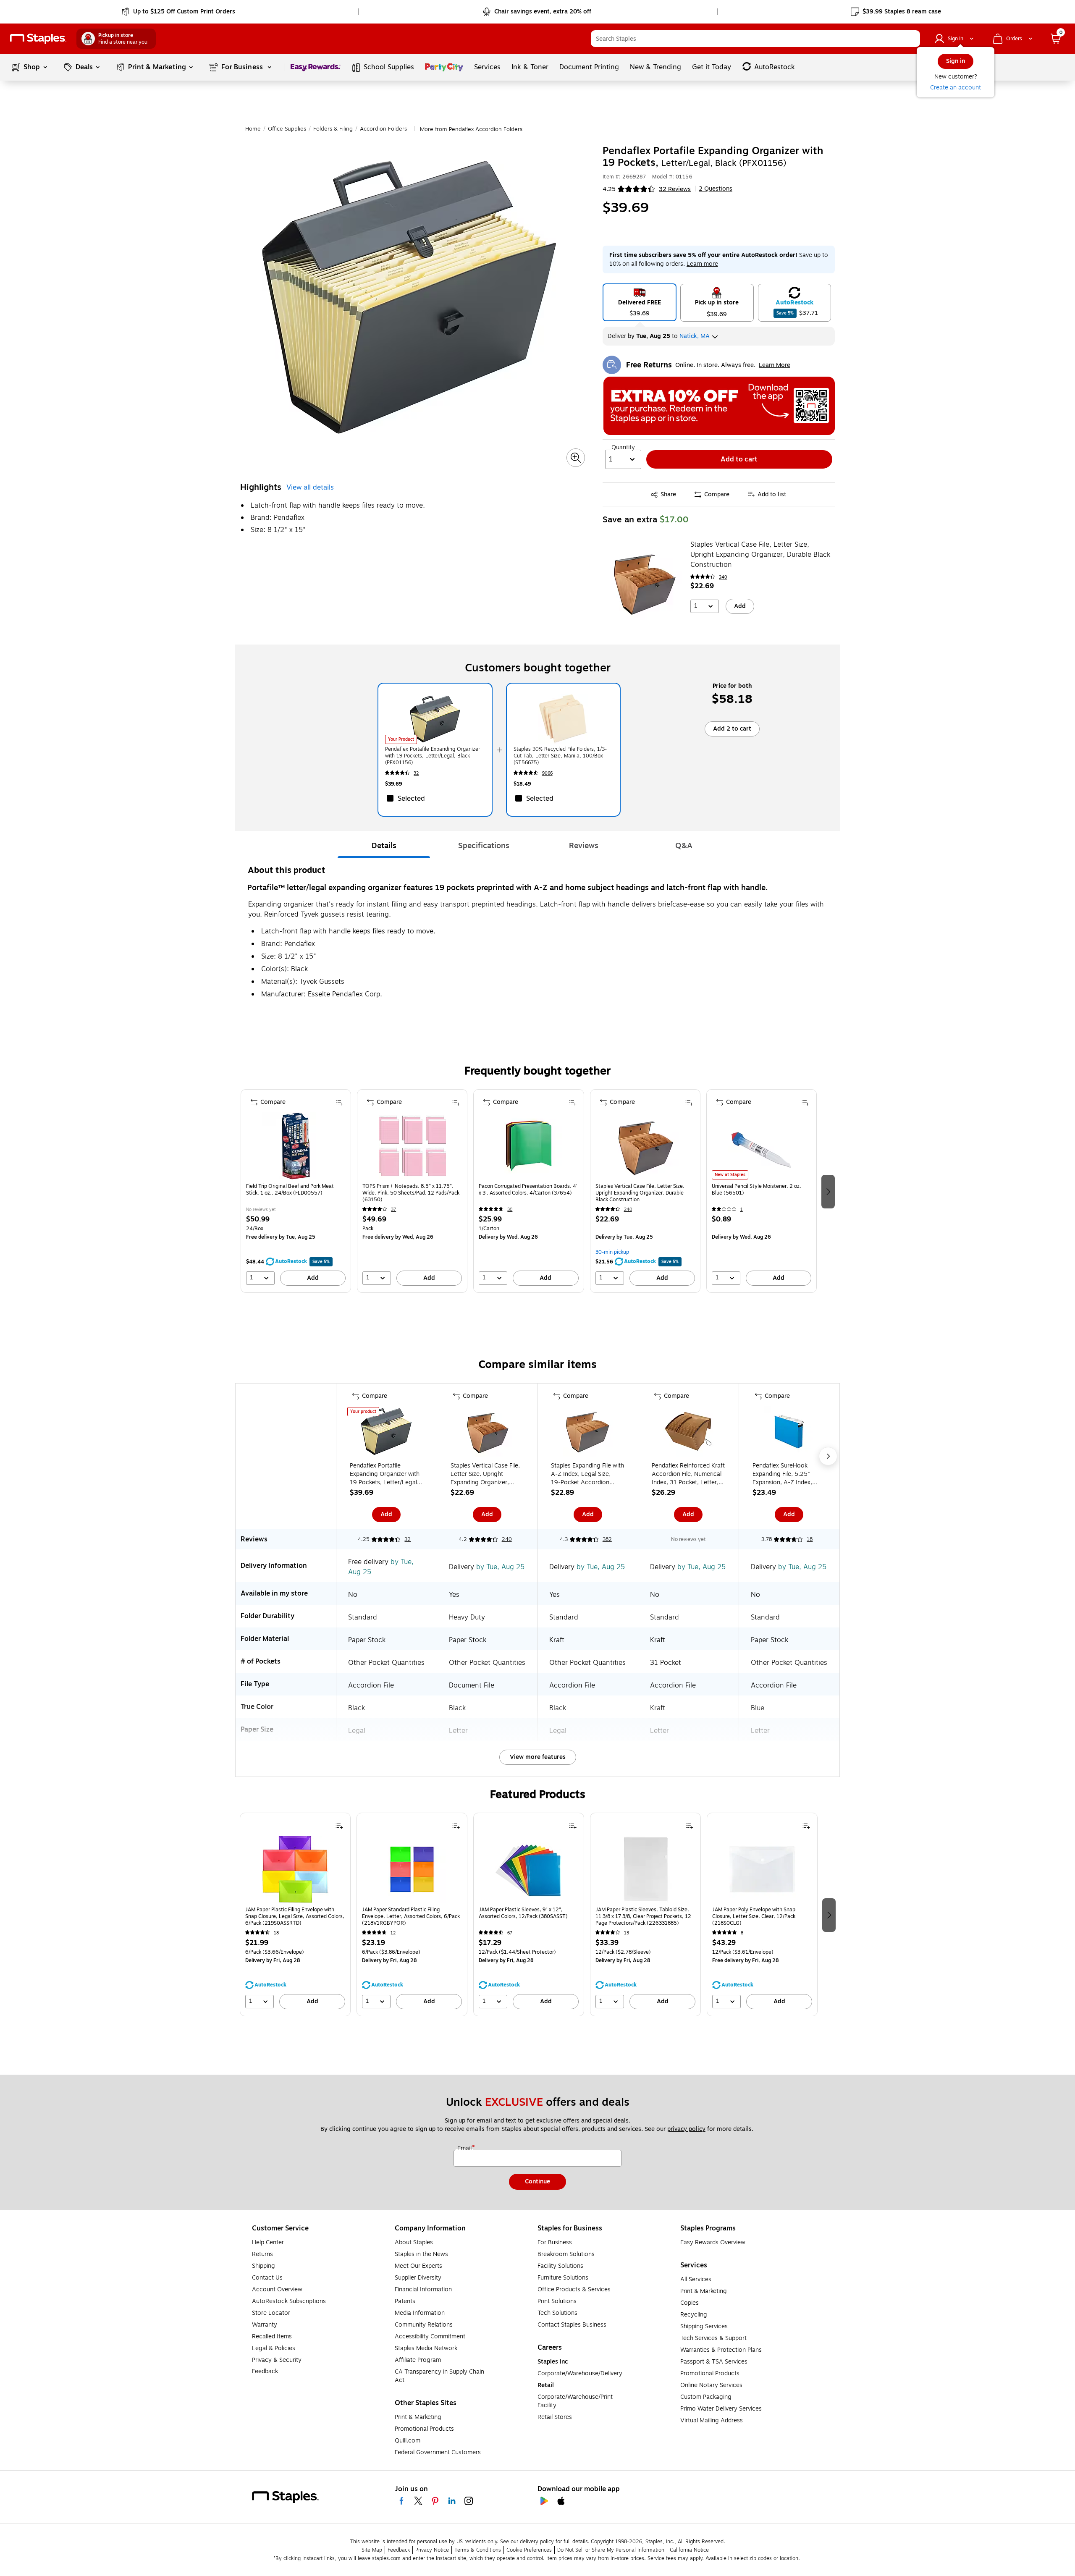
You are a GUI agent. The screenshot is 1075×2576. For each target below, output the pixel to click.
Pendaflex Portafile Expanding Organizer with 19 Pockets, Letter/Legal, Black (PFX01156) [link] (433, 756)
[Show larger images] (576, 458)
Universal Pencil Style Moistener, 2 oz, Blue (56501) (756, 1190)
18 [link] (810, 1539)
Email (465, 2149)
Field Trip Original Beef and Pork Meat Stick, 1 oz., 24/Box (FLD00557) (290, 1190)
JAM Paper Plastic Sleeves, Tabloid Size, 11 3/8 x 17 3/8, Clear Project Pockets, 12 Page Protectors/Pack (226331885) (643, 1916)
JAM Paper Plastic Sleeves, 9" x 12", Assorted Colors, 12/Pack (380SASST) (523, 1913)
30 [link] (510, 1209)
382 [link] (607, 1539)
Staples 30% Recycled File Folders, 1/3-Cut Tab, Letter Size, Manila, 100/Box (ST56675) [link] (560, 756)
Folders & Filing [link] (333, 129)
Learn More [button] (775, 365)
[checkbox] (435, 798)
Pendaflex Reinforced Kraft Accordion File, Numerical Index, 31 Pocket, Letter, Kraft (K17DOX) (688, 1474)
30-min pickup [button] (612, 1252)
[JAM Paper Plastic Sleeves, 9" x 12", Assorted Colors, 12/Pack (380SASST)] (529, 1869)
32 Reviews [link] (675, 189)
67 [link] (510, 1933)
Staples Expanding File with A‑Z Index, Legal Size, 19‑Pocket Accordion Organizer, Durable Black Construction (587, 1474)
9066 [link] (547, 773)
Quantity (623, 448)
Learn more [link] (702, 264)
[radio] (640, 302)
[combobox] (755, 39)
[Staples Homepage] (38, 39)
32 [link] (416, 773)
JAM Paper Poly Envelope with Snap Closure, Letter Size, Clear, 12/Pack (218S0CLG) (754, 1916)
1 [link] (742, 1209)
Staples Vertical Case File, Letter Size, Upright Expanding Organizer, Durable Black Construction (760, 555)
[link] (179, 12)
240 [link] (723, 577)
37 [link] (393, 1209)
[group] (296, 1191)
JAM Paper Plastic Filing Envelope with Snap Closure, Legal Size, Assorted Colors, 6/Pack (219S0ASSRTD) (295, 1916)
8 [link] (742, 1933)
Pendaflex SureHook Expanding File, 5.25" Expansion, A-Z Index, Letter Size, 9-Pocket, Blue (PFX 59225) (789, 1474)
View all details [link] (310, 487)
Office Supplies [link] (287, 129)
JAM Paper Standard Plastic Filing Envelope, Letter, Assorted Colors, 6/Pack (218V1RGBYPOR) (411, 1916)
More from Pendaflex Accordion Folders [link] (471, 129)
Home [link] (253, 129)
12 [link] (393, 1933)
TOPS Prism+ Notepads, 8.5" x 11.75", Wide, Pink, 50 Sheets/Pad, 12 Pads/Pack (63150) (411, 1193)
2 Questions (716, 189)
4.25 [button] (609, 189)
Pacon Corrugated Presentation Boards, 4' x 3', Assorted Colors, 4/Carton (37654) (528, 1190)
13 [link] (627, 1933)
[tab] (384, 846)
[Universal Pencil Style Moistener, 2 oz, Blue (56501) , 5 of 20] (761, 1146)
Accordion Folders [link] (383, 129)
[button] (912, 39)
